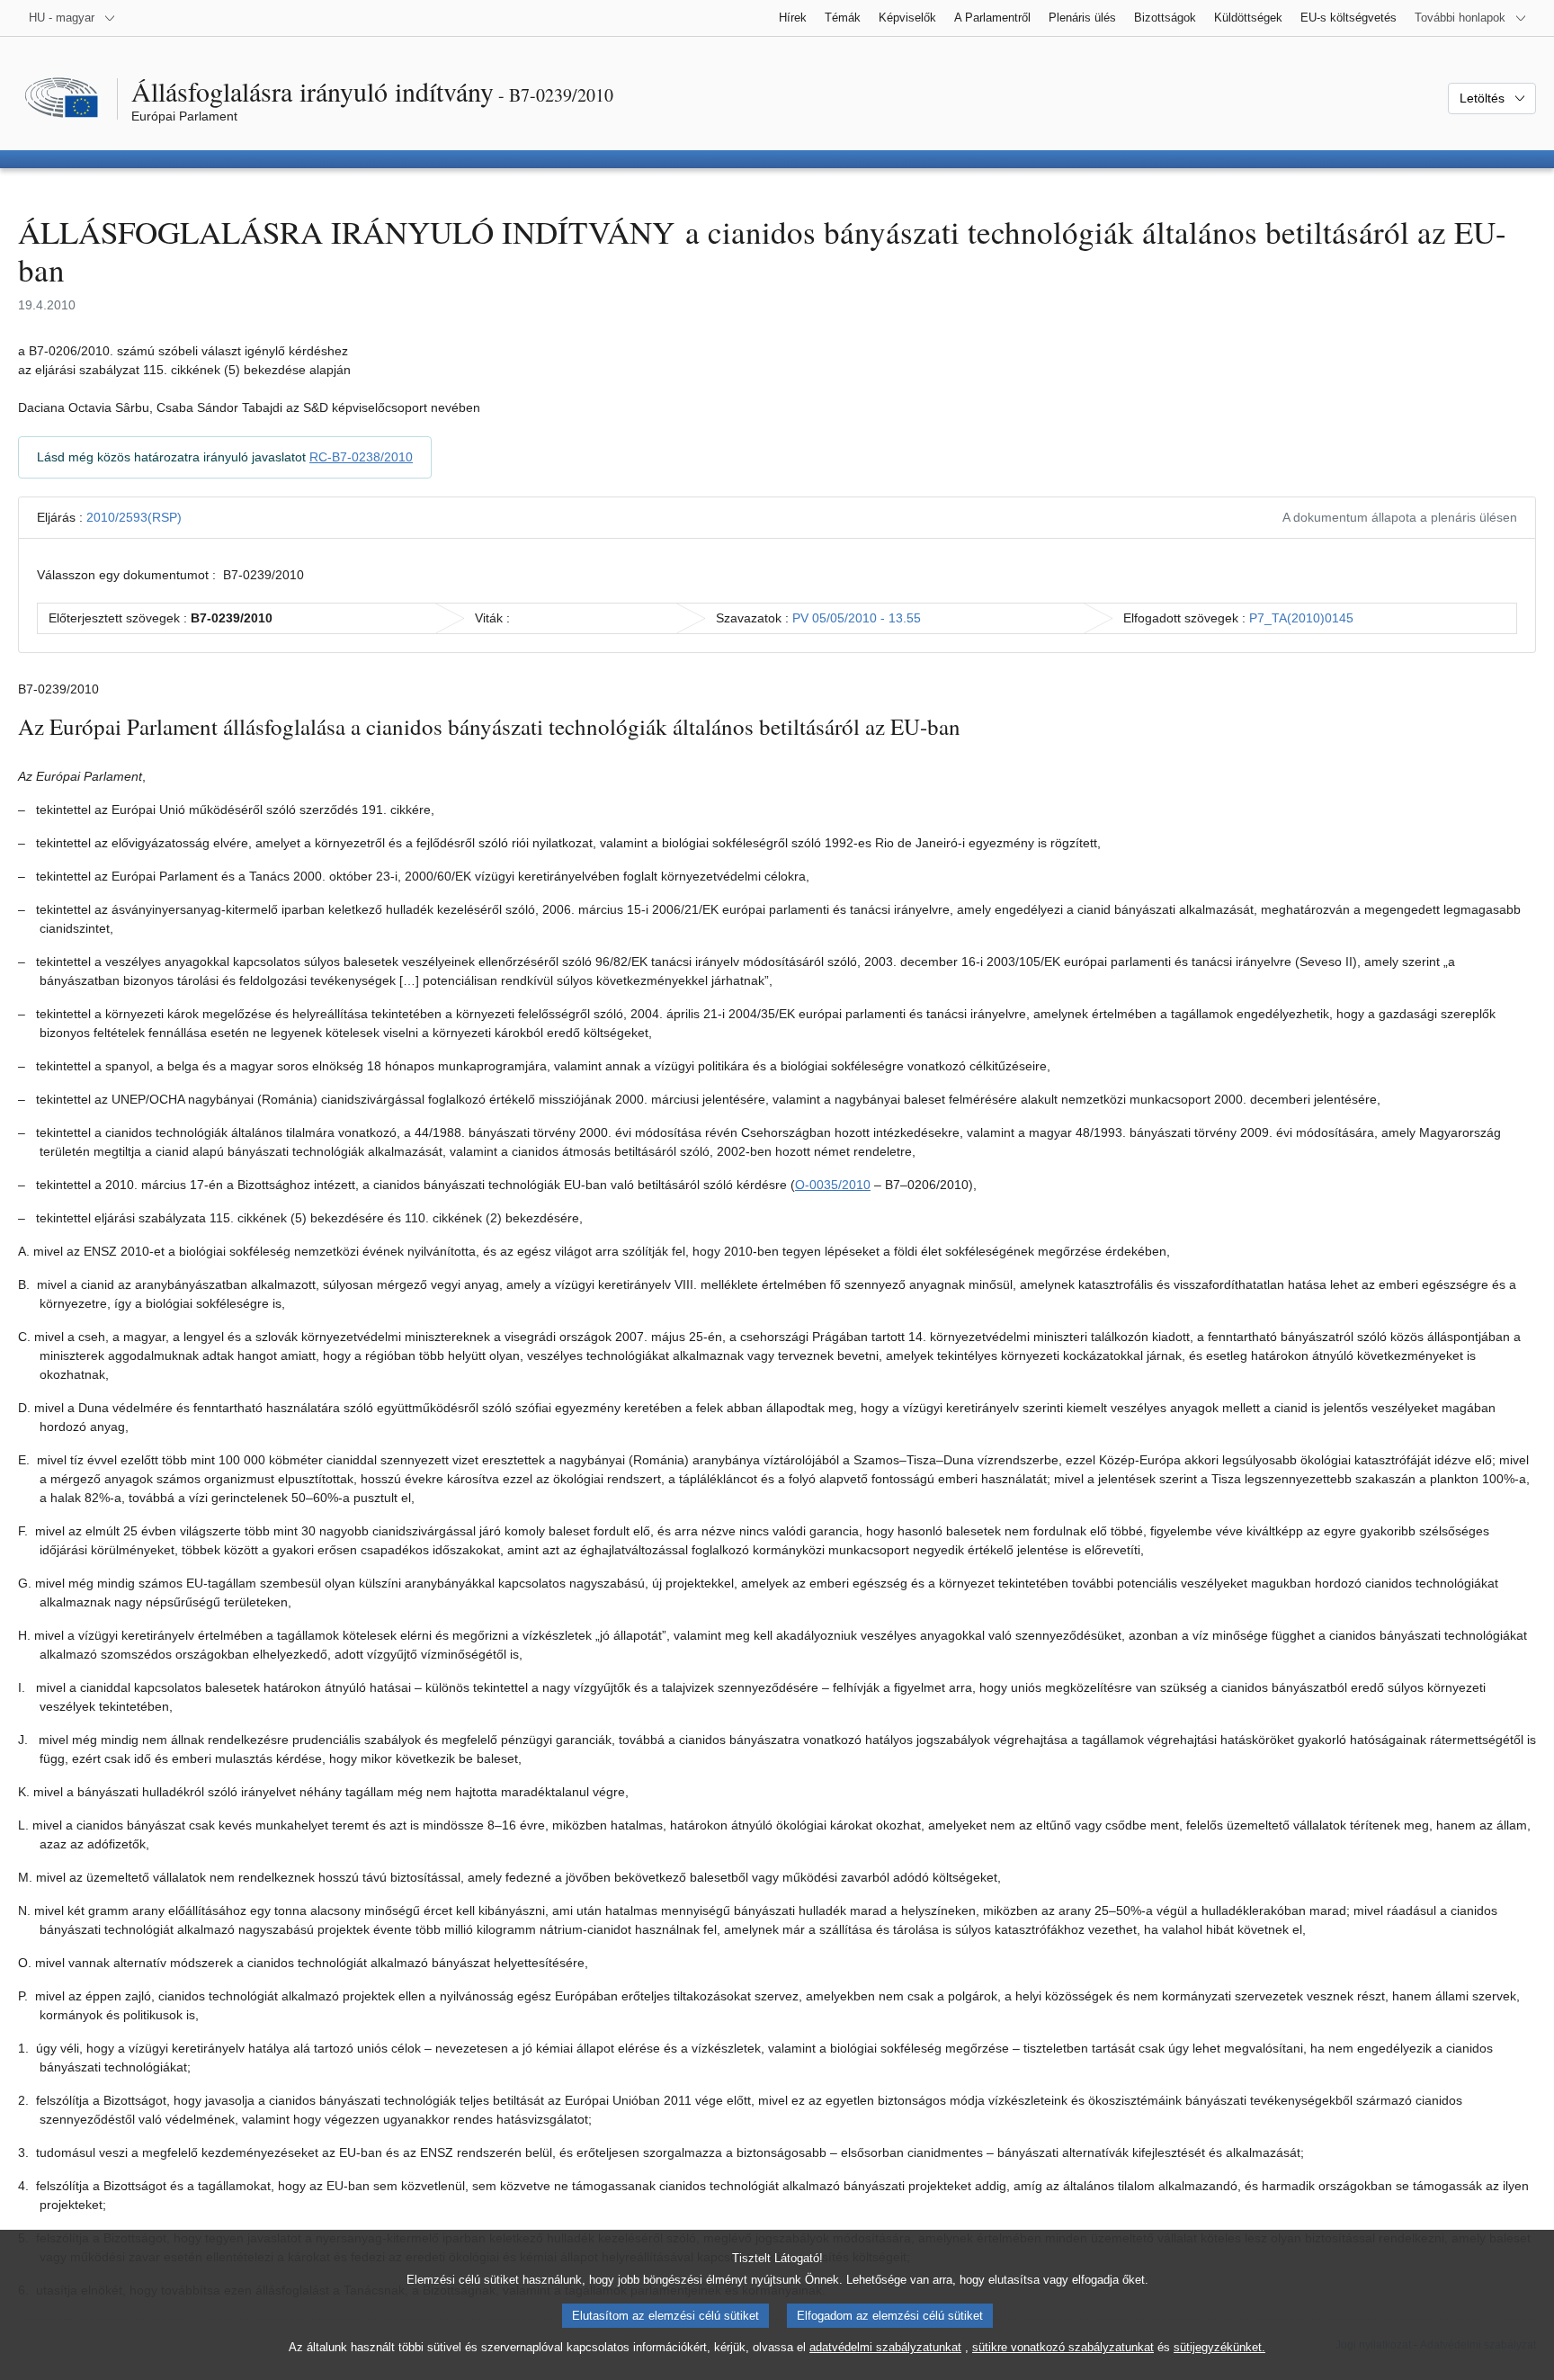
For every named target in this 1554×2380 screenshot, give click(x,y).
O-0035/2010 (833, 1185)
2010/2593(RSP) (134, 517)
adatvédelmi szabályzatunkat (885, 2347)
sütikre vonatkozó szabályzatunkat (1063, 2347)
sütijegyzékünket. (1219, 2347)
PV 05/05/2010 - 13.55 (857, 618)
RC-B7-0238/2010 (361, 457)
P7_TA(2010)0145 (1301, 618)
